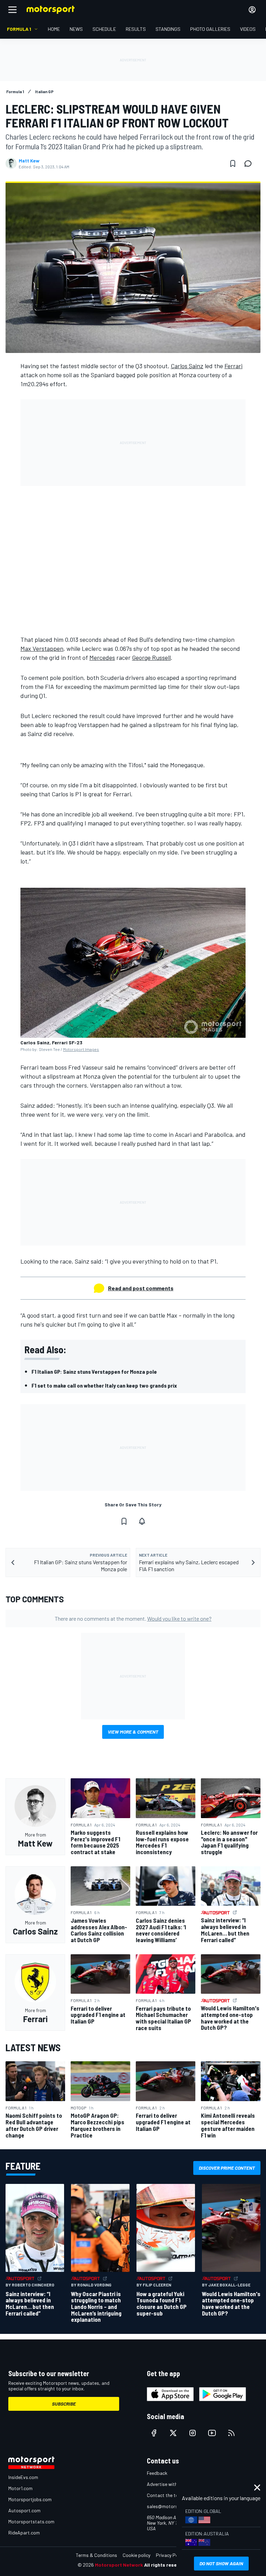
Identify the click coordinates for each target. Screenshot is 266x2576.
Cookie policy (136, 2555)
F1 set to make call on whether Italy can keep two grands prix (105, 1385)
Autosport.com (24, 2510)
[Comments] (250, 163)
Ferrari (233, 366)
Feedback (157, 2473)
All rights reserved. (166, 2565)
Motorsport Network (119, 2565)
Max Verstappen (42, 648)
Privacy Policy (170, 2555)
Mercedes (102, 657)
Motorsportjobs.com (30, 2499)
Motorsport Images (81, 1049)
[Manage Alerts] (142, 1521)
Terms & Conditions (96, 2555)
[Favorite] (233, 163)
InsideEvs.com (23, 2477)
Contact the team (166, 2495)
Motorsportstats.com (31, 2521)
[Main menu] (12, 10)
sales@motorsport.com (172, 2506)
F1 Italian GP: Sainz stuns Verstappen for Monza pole (94, 1371)
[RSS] (231, 2433)
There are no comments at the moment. (133, 1618)
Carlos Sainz (187, 366)
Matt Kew (29, 161)
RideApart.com (24, 2533)
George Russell (151, 657)
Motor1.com (20, 2488)
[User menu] (252, 10)
